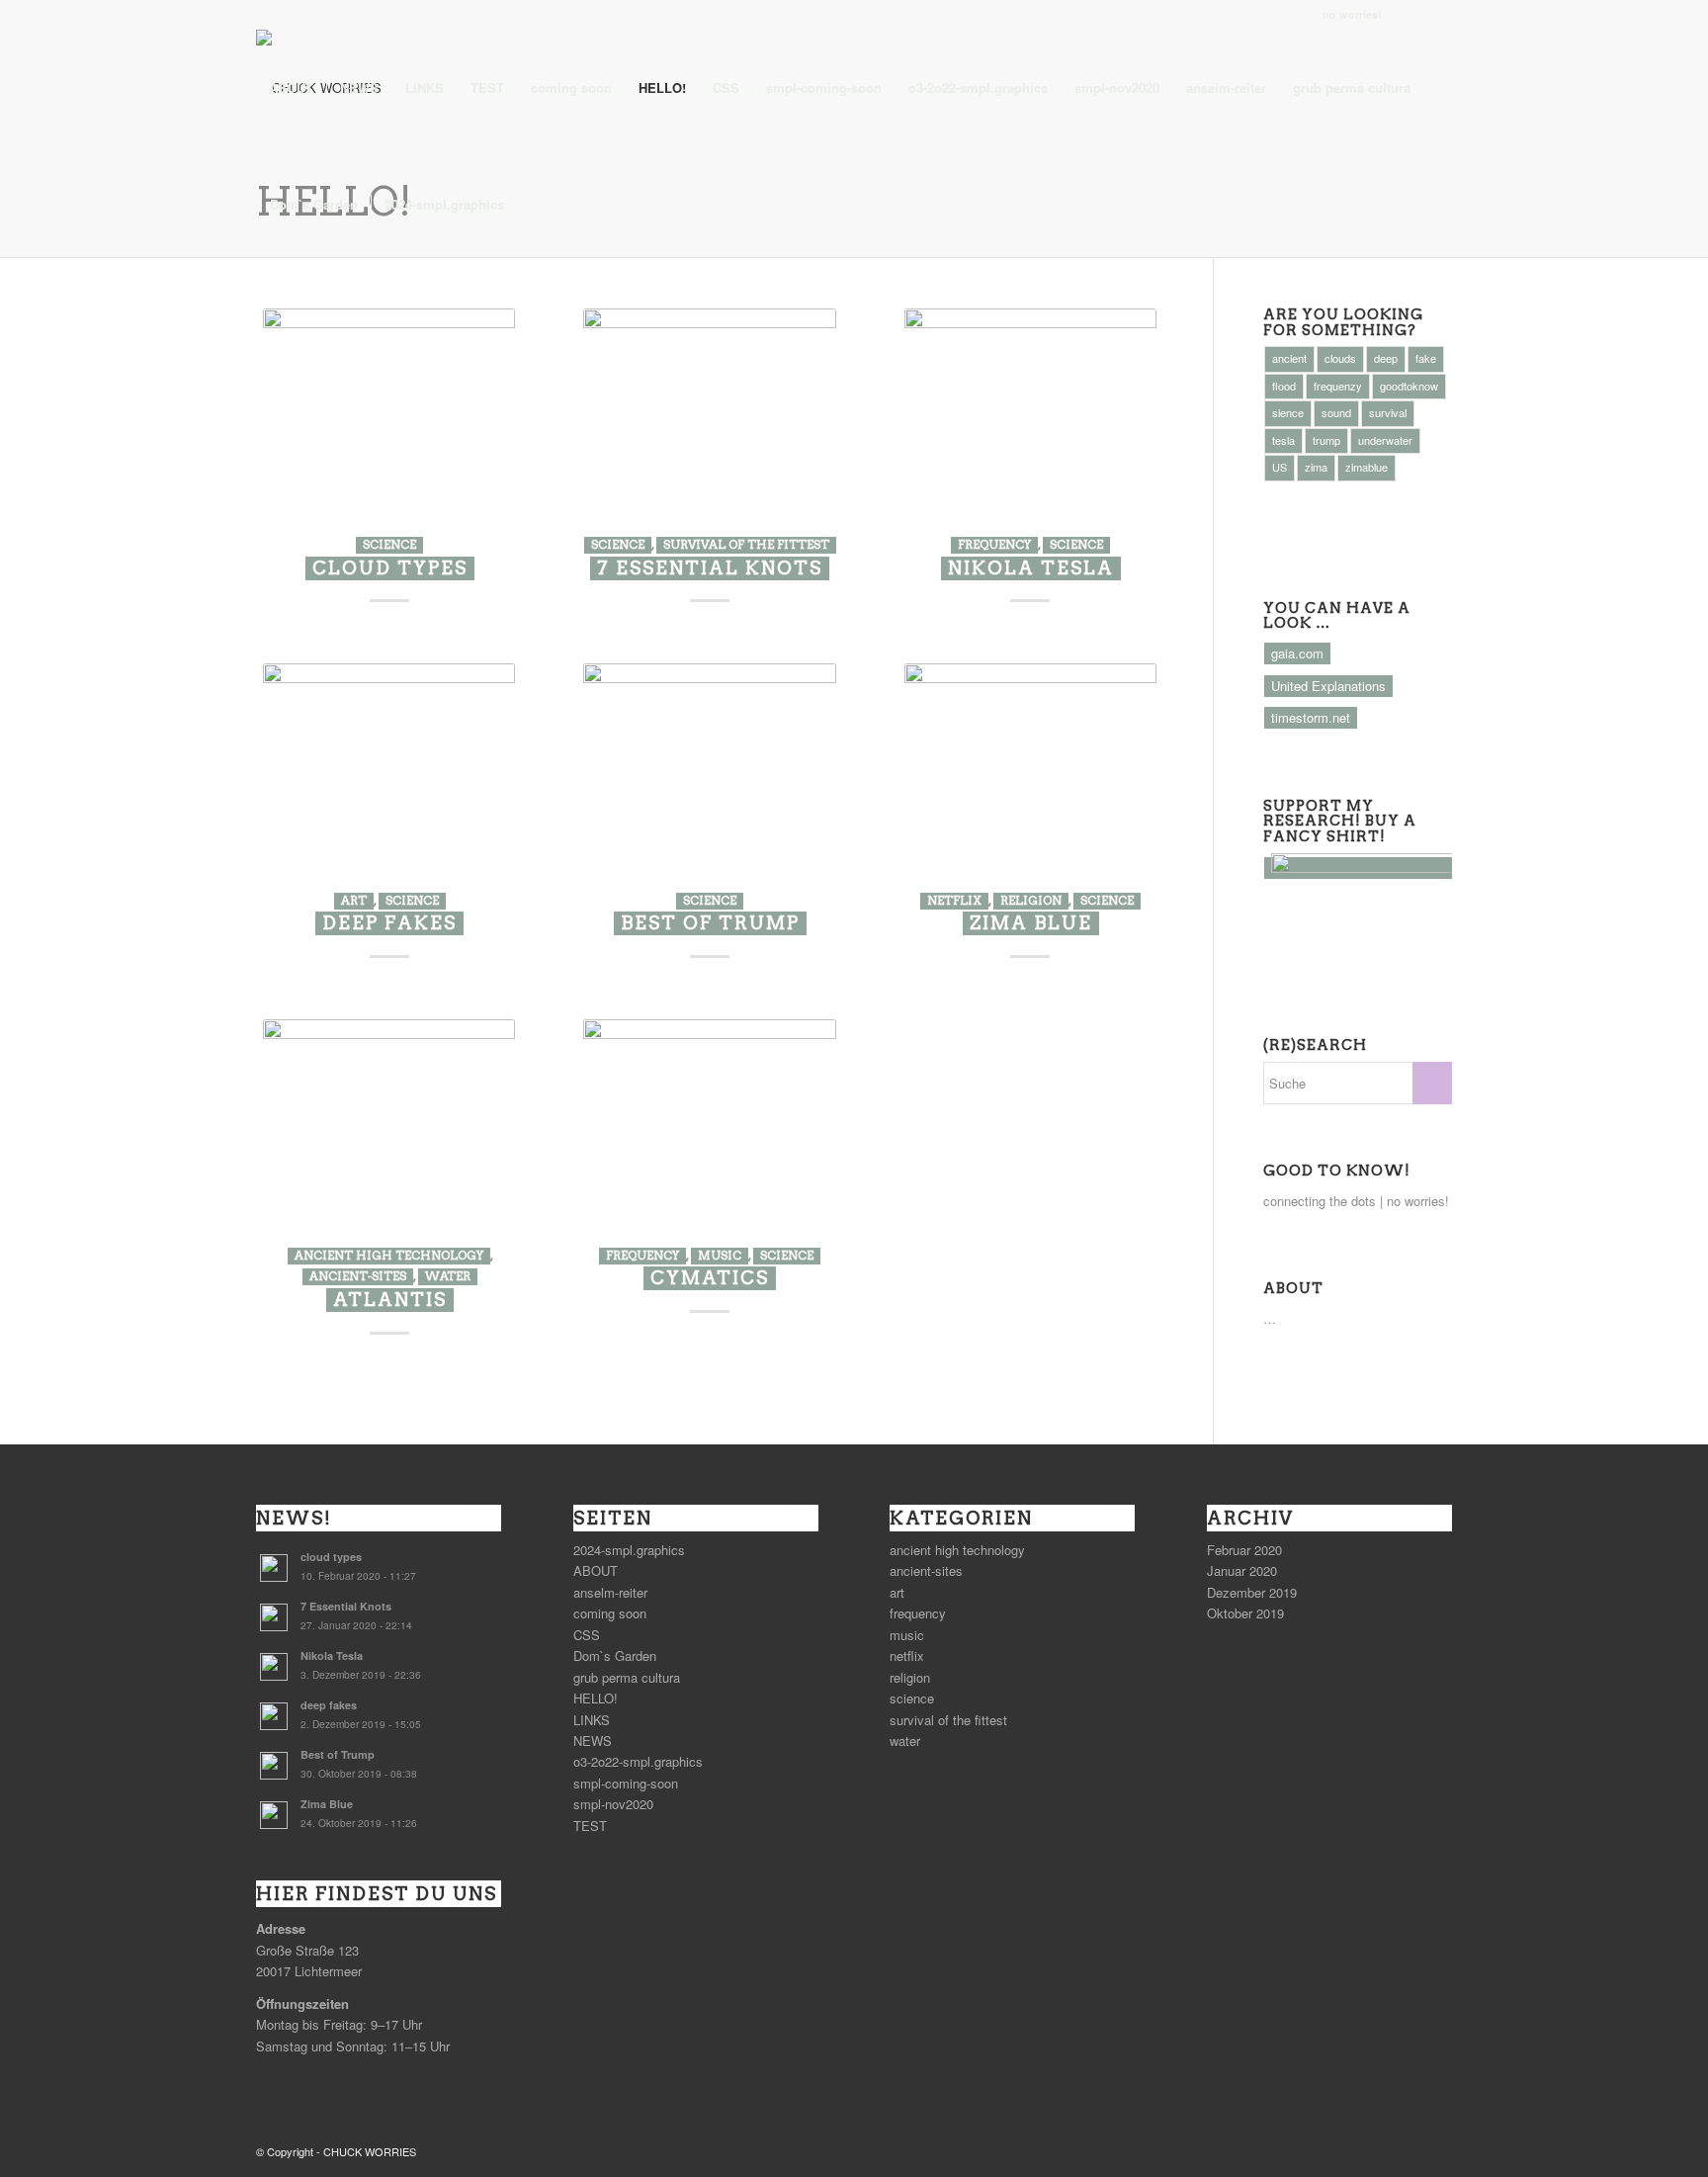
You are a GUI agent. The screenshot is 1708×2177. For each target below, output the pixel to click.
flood (1284, 386)
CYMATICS (710, 1278)
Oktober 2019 (1245, 1613)
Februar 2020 (1244, 1550)
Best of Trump (710, 923)
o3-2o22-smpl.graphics (638, 1761)
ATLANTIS (390, 1300)
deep (1386, 358)
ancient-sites (358, 1276)
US (1280, 467)
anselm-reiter (610, 1592)
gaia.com (1297, 653)
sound (1336, 412)
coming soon (610, 1613)
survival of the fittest (746, 545)
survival (1388, 412)
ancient (1289, 358)
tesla (1283, 440)
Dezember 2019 (1252, 1592)
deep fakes (389, 923)
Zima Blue (1031, 923)
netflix (954, 901)
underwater (1385, 440)
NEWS (593, 1741)
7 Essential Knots (710, 568)
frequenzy (1338, 386)
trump (1326, 440)
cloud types (390, 568)
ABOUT (596, 1570)
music (720, 1256)
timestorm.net (1311, 717)
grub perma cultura (627, 1677)
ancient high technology (389, 1256)
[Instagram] (1407, 15)
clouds (1340, 358)
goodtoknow (1409, 386)
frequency (994, 545)
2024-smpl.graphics (629, 1550)
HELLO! (596, 1698)
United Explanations (1328, 686)
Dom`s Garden (615, 1655)
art (354, 901)
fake (1426, 358)
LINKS (592, 1720)
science (389, 545)
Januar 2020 (1242, 1570)
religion (1031, 901)
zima (1316, 467)
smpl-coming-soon (626, 1783)
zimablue (1366, 467)
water (448, 1276)
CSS (587, 1635)
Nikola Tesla (1031, 568)
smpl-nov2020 (613, 1804)
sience (1288, 412)
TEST (590, 1826)
